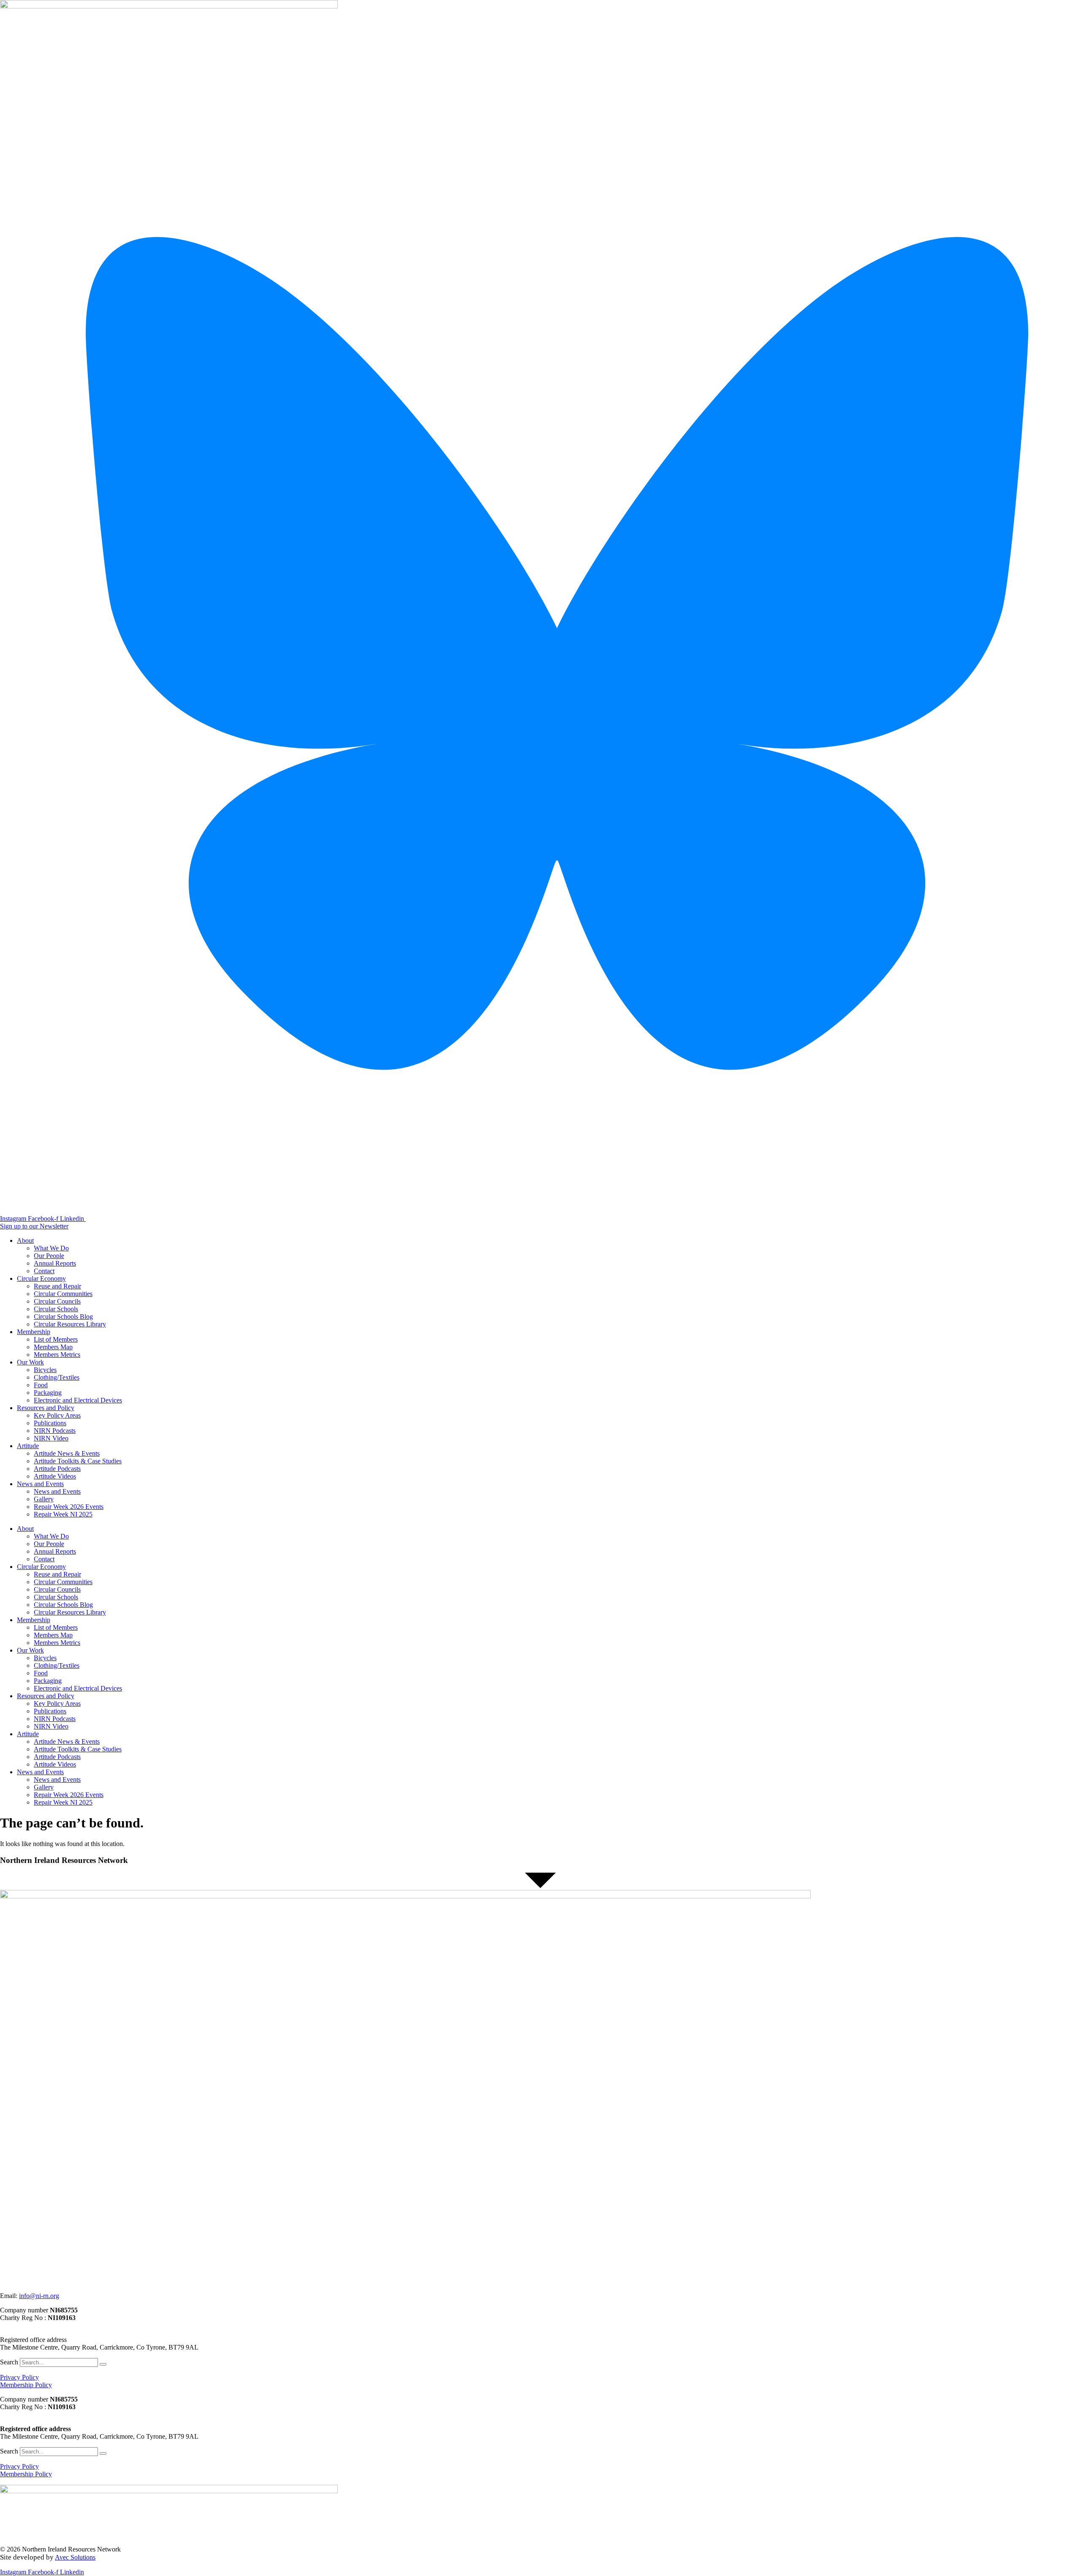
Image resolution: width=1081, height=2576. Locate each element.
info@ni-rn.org (39, 2296)
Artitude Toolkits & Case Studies (78, 1461)
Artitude (28, 1446)
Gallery (44, 1499)
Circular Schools (56, 1309)
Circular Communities (63, 1294)
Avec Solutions (75, 2557)
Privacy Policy (19, 2377)
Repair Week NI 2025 (63, 1514)
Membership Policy (26, 2385)
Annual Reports (55, 1263)
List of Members (56, 1339)
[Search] (103, 2364)
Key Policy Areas (57, 1415)
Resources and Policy (46, 1408)
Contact (44, 1271)
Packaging (48, 1393)
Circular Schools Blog (63, 1317)
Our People (49, 1256)
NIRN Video (51, 1438)
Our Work (30, 1362)
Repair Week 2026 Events (69, 1507)
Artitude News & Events (67, 1453)
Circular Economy (41, 1278)
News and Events (40, 1484)
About (25, 1240)
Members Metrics (57, 1355)
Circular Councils (57, 1301)
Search (9, 2362)
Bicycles (45, 1370)
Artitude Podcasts (57, 1469)
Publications (50, 1423)
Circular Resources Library (70, 1324)
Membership (34, 1332)
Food (41, 1385)
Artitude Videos (55, 1476)
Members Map (53, 1347)
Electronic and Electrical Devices (78, 1400)
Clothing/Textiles (57, 1377)
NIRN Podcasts (55, 1431)
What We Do (51, 1248)
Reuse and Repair (57, 1286)
